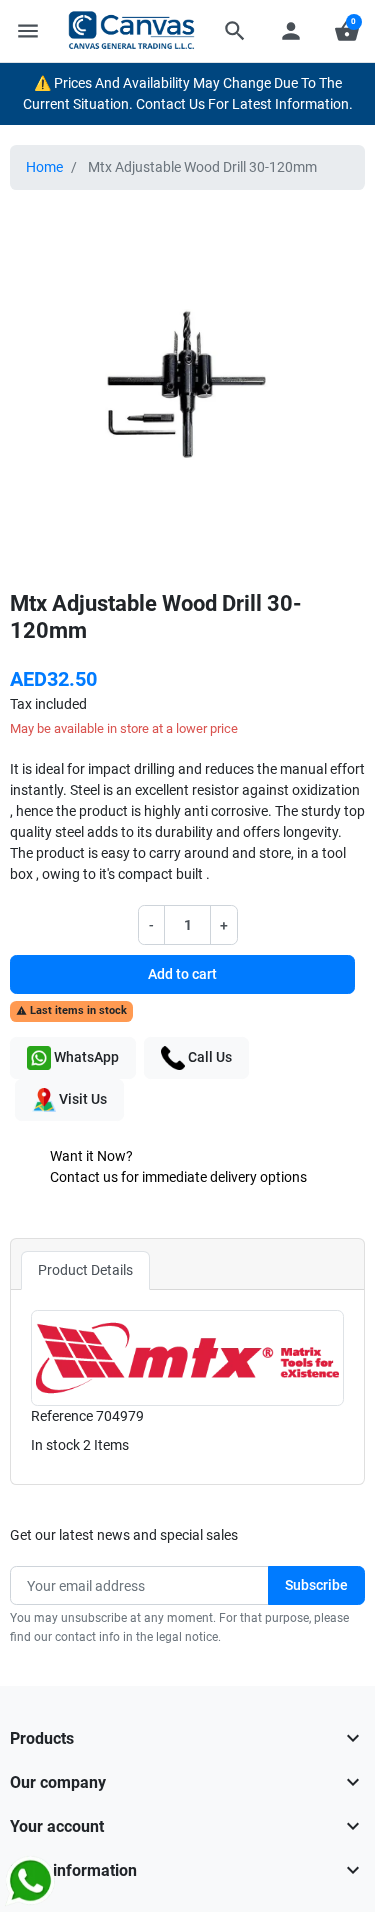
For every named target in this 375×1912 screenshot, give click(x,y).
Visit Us (81, 1098)
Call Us (208, 1056)
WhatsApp (85, 1056)
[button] (235, 31)
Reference (62, 1416)
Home (44, 167)
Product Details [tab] (85, 1270)
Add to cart (182, 974)
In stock (55, 1445)
